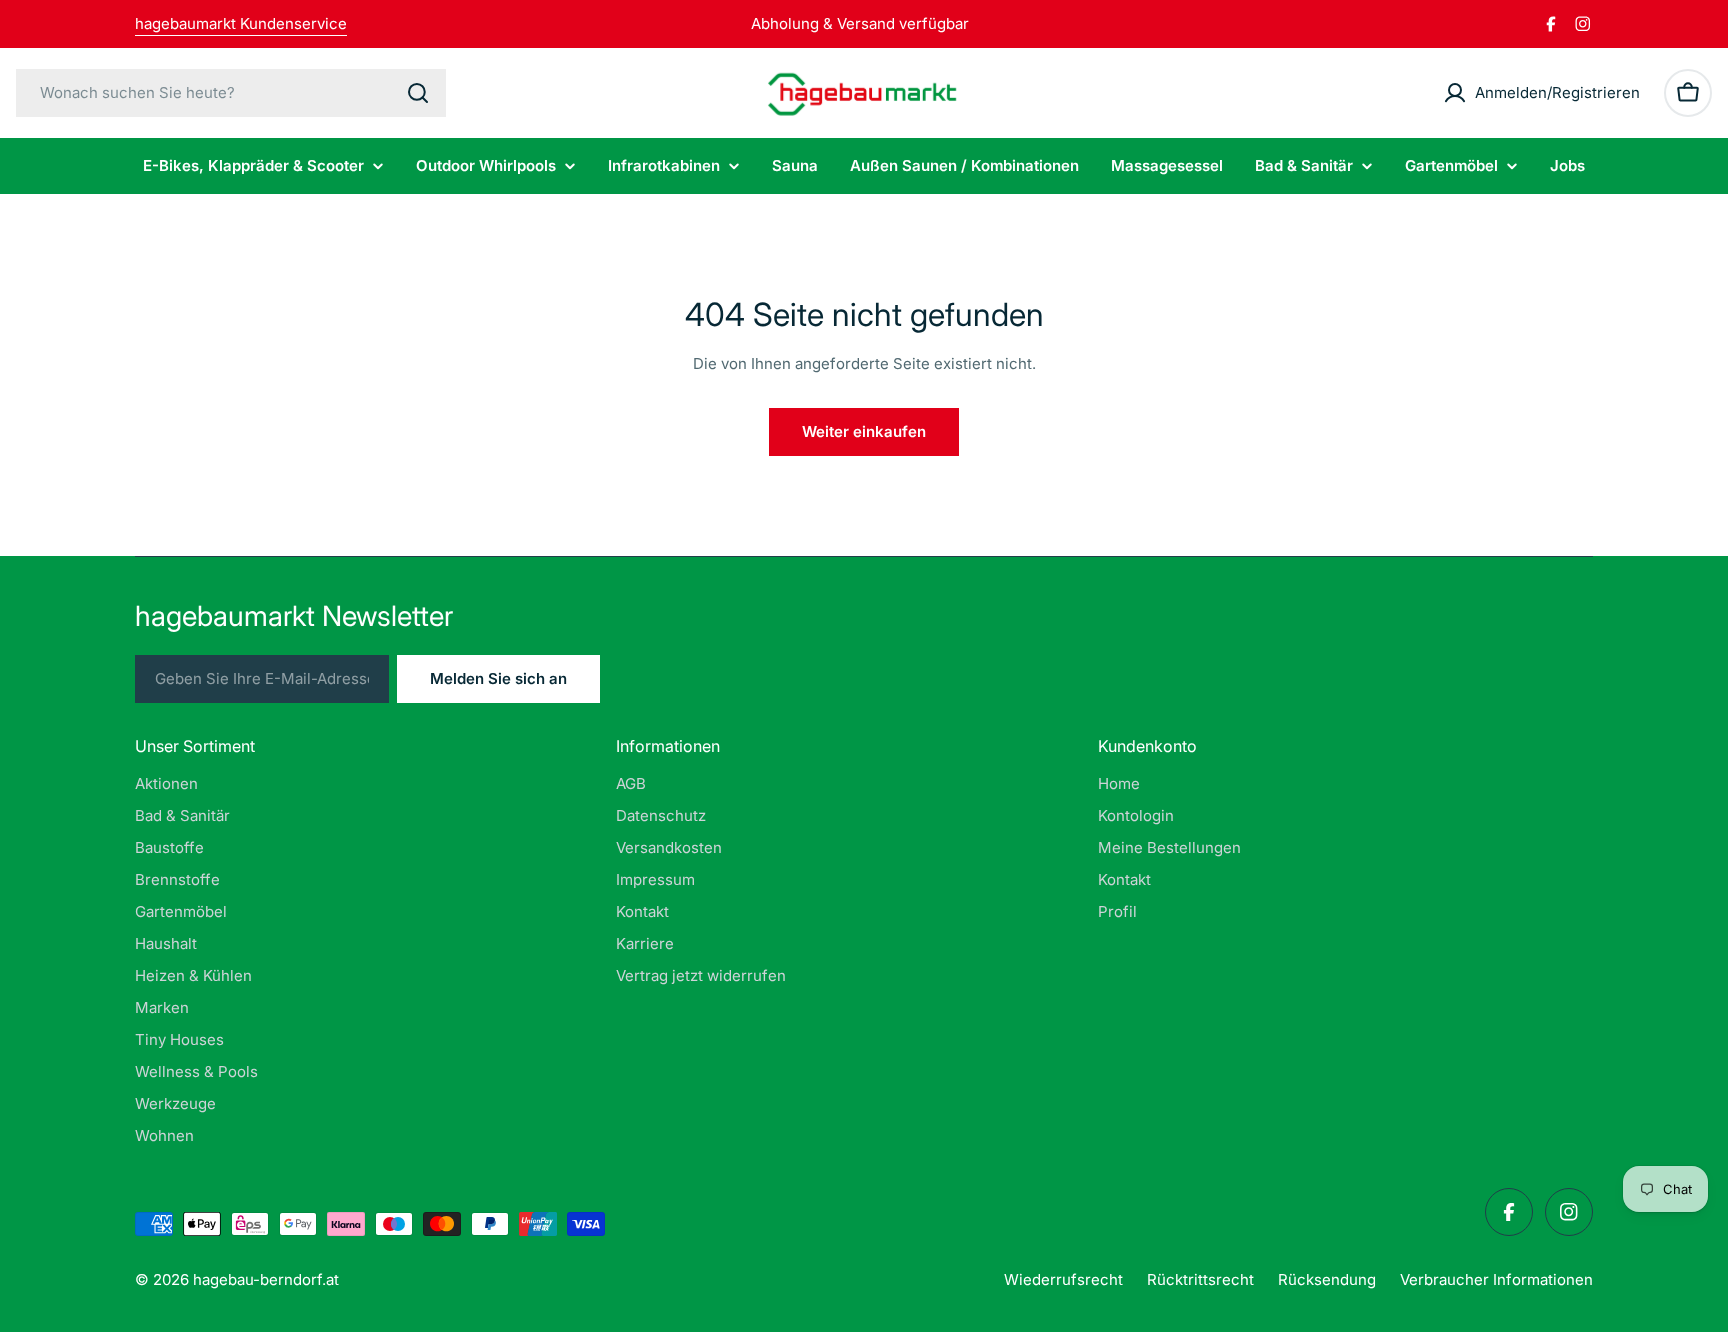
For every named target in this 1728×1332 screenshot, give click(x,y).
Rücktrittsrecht (1200, 1279)
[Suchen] (418, 93)
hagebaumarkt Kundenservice (241, 23)
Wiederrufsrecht (1063, 1279)
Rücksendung (1327, 1279)
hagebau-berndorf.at (266, 1279)
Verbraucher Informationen (1496, 1279)
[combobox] (231, 93)
